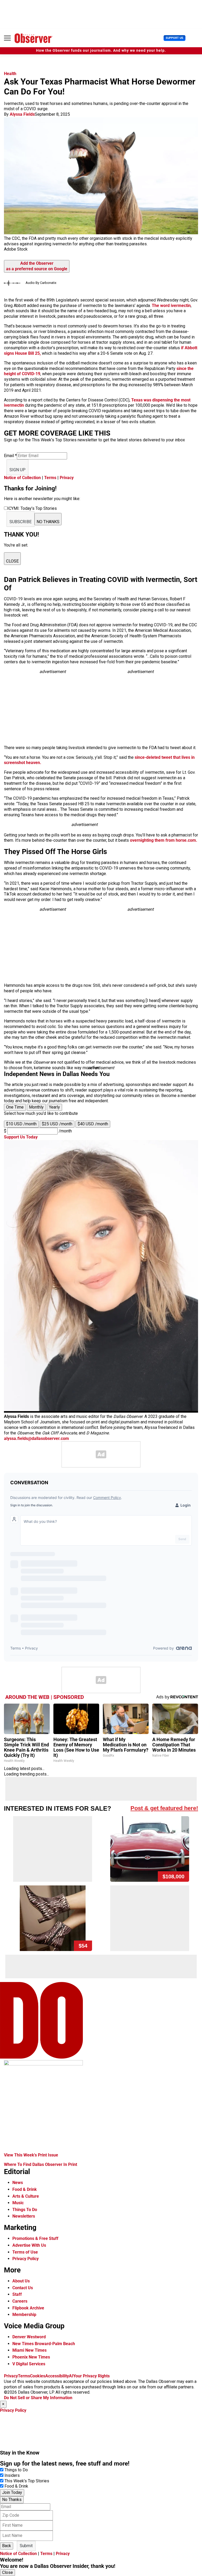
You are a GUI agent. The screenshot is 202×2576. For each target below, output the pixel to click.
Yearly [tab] (54, 1107)
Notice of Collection (22, 478)
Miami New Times (29, 2350)
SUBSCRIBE (21, 522)
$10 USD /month (21, 1124)
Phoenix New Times (31, 2357)
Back (7, 2546)
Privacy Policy (26, 2259)
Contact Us (23, 2288)
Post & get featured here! (164, 1808)
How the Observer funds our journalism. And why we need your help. (101, 51)
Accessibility (57, 2376)
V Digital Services (29, 2364)
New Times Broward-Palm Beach (44, 2344)
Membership (24, 2315)
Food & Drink (25, 2189)
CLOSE (12, 561)
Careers (20, 2301)
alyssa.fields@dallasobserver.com (36, 1438)
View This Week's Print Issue (31, 2155)
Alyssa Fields (22, 114)
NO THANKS (48, 522)
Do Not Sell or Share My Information (38, 2398)
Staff (17, 2294)
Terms (50, 478)
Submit (26, 2546)
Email (10, 456)
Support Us (175, 38)
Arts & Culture (26, 2196)
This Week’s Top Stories (27, 2481)
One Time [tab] (15, 1107)
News (18, 2183)
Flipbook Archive (28, 2308)
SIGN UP (17, 470)
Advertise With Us (29, 2245)
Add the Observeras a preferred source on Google (37, 266)
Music (18, 2203)
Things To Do (25, 2210)
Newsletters (24, 2216)
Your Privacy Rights (91, 2376)
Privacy (67, 478)
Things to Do (16, 2470)
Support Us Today (21, 1137)
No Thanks (12, 2500)
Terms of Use (25, 2252)
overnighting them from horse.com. (164, 840)
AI (71, 2376)
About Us (21, 2281)
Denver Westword (29, 2337)
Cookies (38, 2376)
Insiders (12, 2475)
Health (10, 74)
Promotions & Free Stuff (35, 2238)
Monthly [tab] (36, 1107)
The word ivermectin (171, 306)
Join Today (12, 2492)
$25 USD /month (57, 1124)
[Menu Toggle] (7, 38)
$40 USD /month (93, 1124)
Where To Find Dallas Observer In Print (41, 2164)
